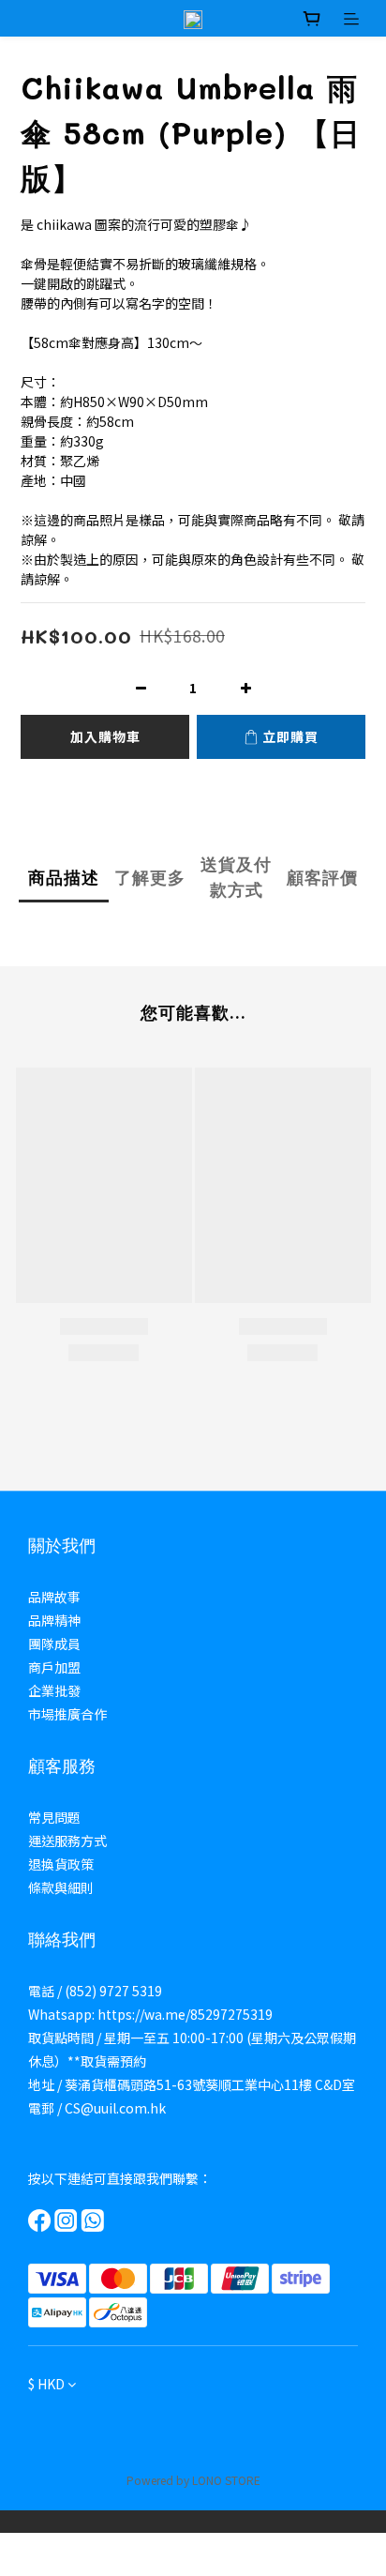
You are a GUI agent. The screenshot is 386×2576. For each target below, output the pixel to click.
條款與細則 (61, 1887)
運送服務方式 (67, 1841)
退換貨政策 (61, 1864)
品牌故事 (54, 1597)
